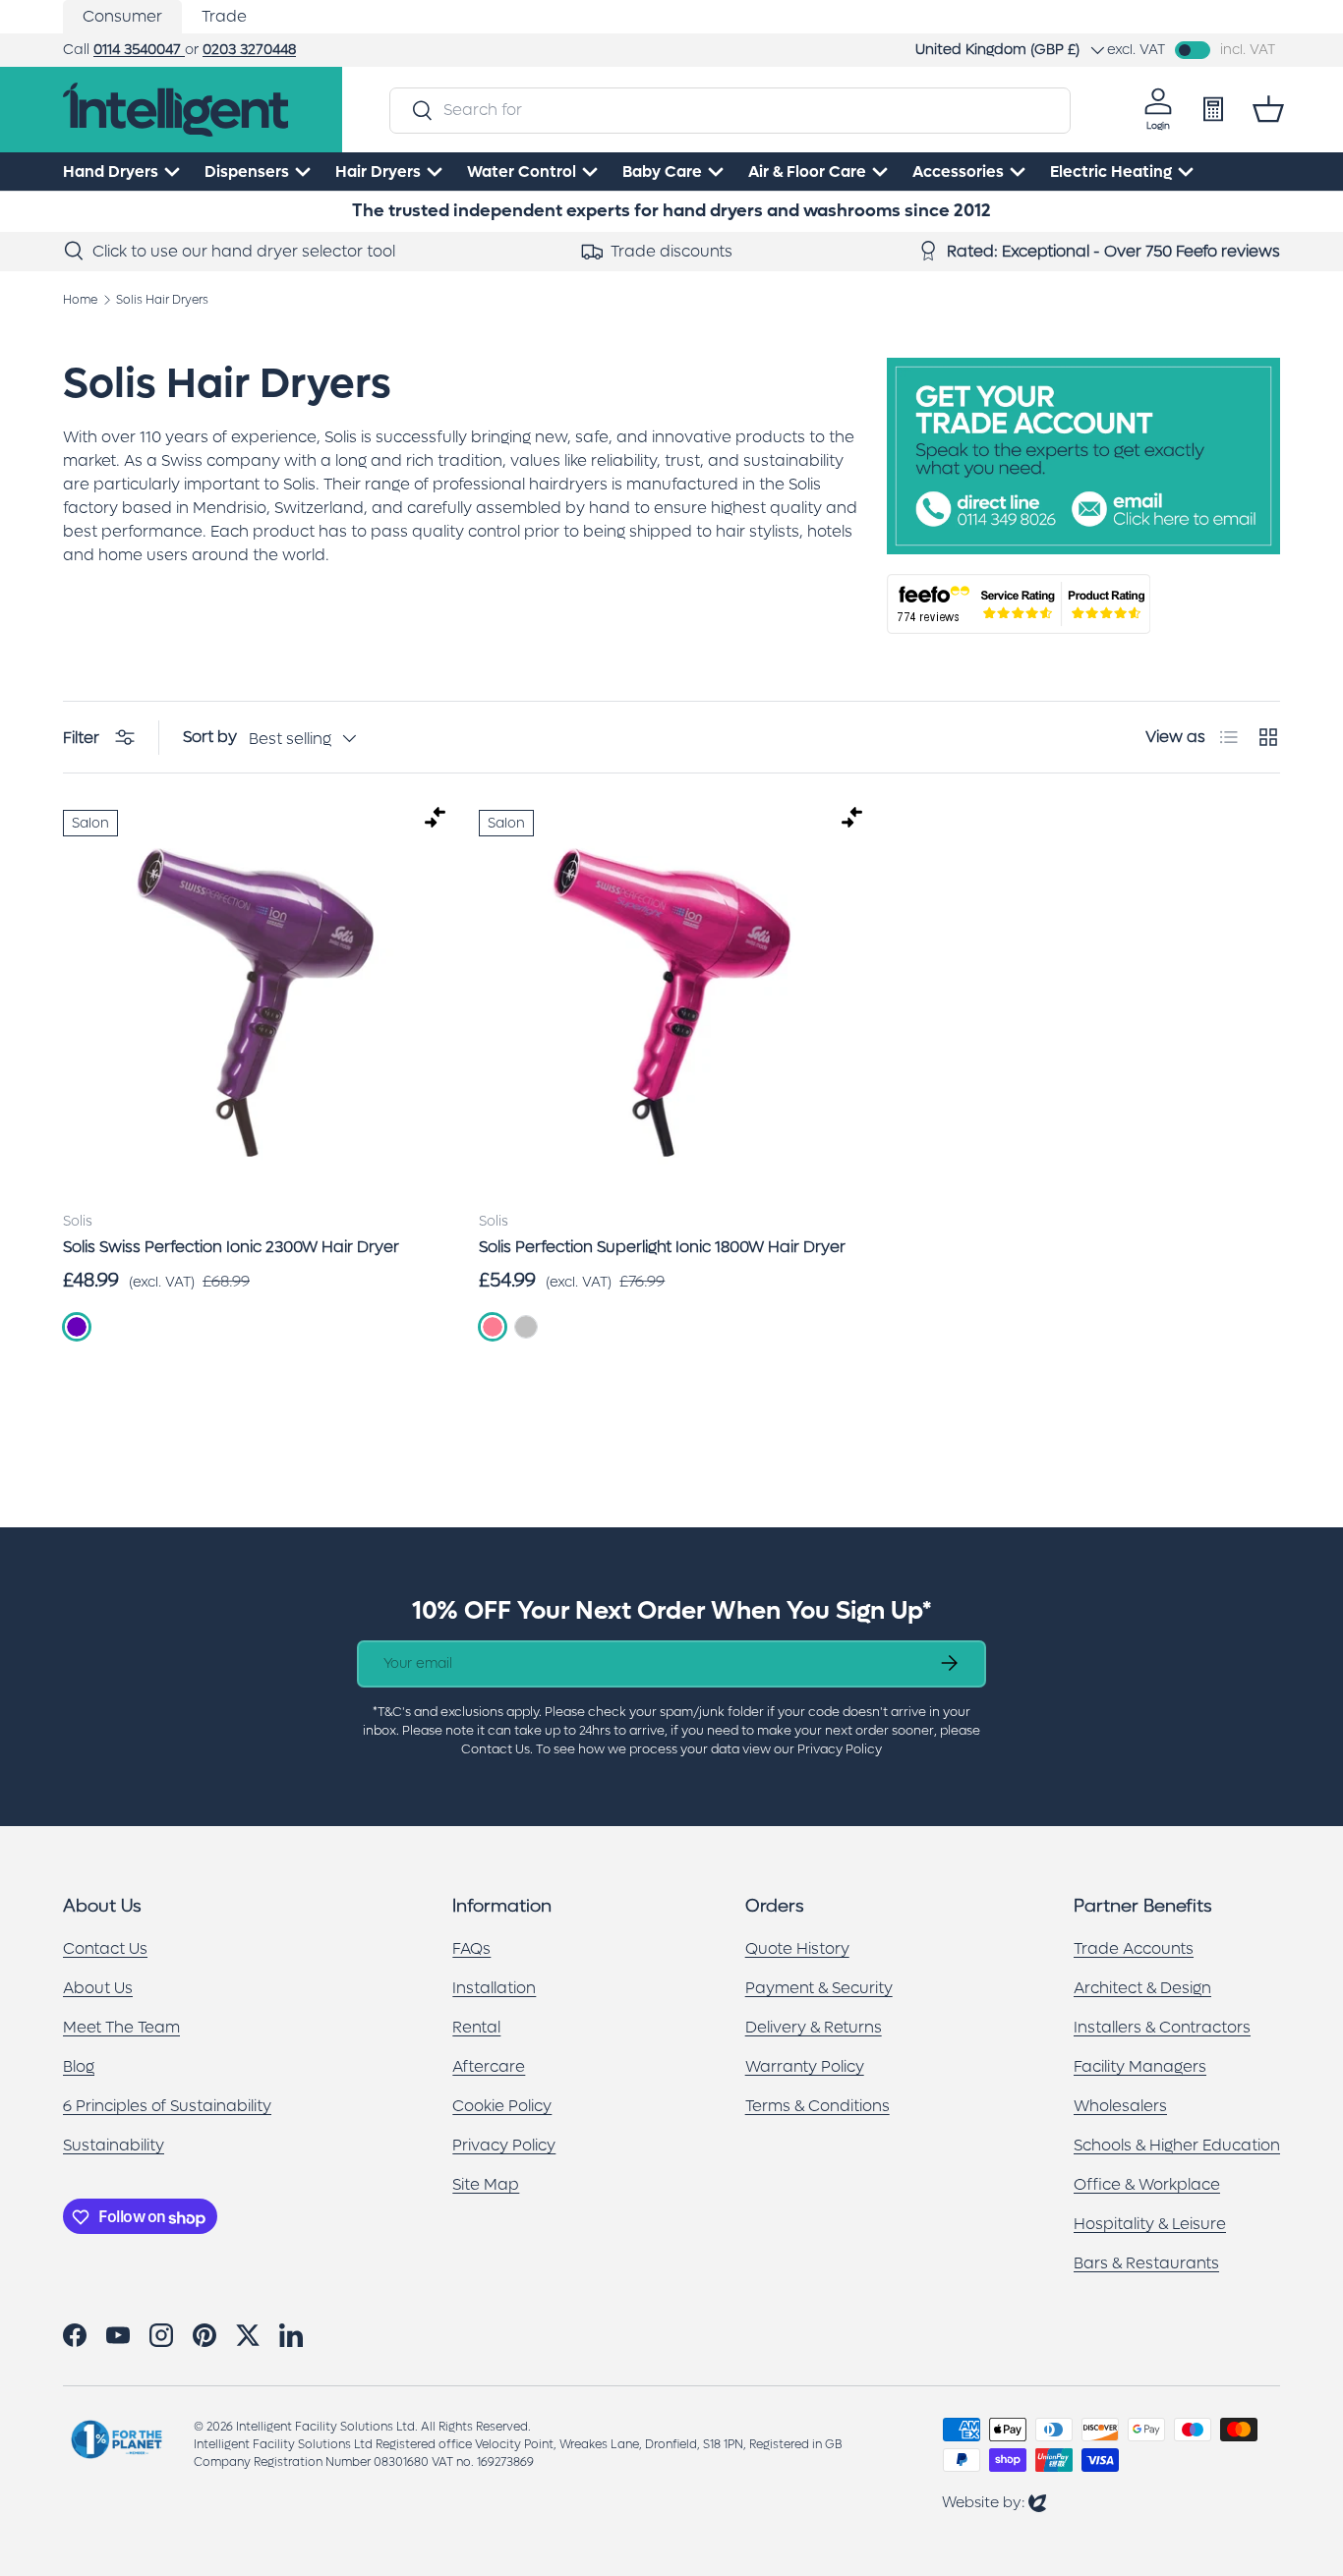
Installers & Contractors (1162, 2028)
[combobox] (730, 110)
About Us (98, 1989)
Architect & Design (1142, 1989)
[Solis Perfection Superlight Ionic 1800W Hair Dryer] (671, 1002)
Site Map (486, 2185)
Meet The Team (121, 2028)
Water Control (522, 172)
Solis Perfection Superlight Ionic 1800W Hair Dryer (662, 1247)
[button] (1268, 109)
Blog (79, 2067)
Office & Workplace (1147, 2185)
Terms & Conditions (817, 2107)
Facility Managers (1140, 2067)
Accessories (958, 172)
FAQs (471, 1949)
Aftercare (489, 2067)
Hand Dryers (111, 172)
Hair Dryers (378, 172)
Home (80, 300)
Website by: (994, 2502)
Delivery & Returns (814, 2028)
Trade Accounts (1134, 1949)
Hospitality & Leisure (1150, 2225)
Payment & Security (819, 1989)
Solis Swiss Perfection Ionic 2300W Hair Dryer (231, 1247)
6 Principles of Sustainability (167, 2107)
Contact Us (105, 1949)
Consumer (122, 16)
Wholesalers (1120, 2107)
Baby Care (662, 172)
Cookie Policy (502, 2107)
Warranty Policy (805, 2067)
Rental (476, 2028)
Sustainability (114, 2146)
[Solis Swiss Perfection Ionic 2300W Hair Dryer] (255, 1002)
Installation (494, 1989)
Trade (224, 16)
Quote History (797, 1949)
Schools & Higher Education (1177, 2146)
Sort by (210, 737)
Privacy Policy (504, 2146)
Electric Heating (1111, 172)
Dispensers (247, 172)
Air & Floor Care (807, 172)
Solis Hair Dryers (162, 300)
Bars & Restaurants (1146, 2264)
